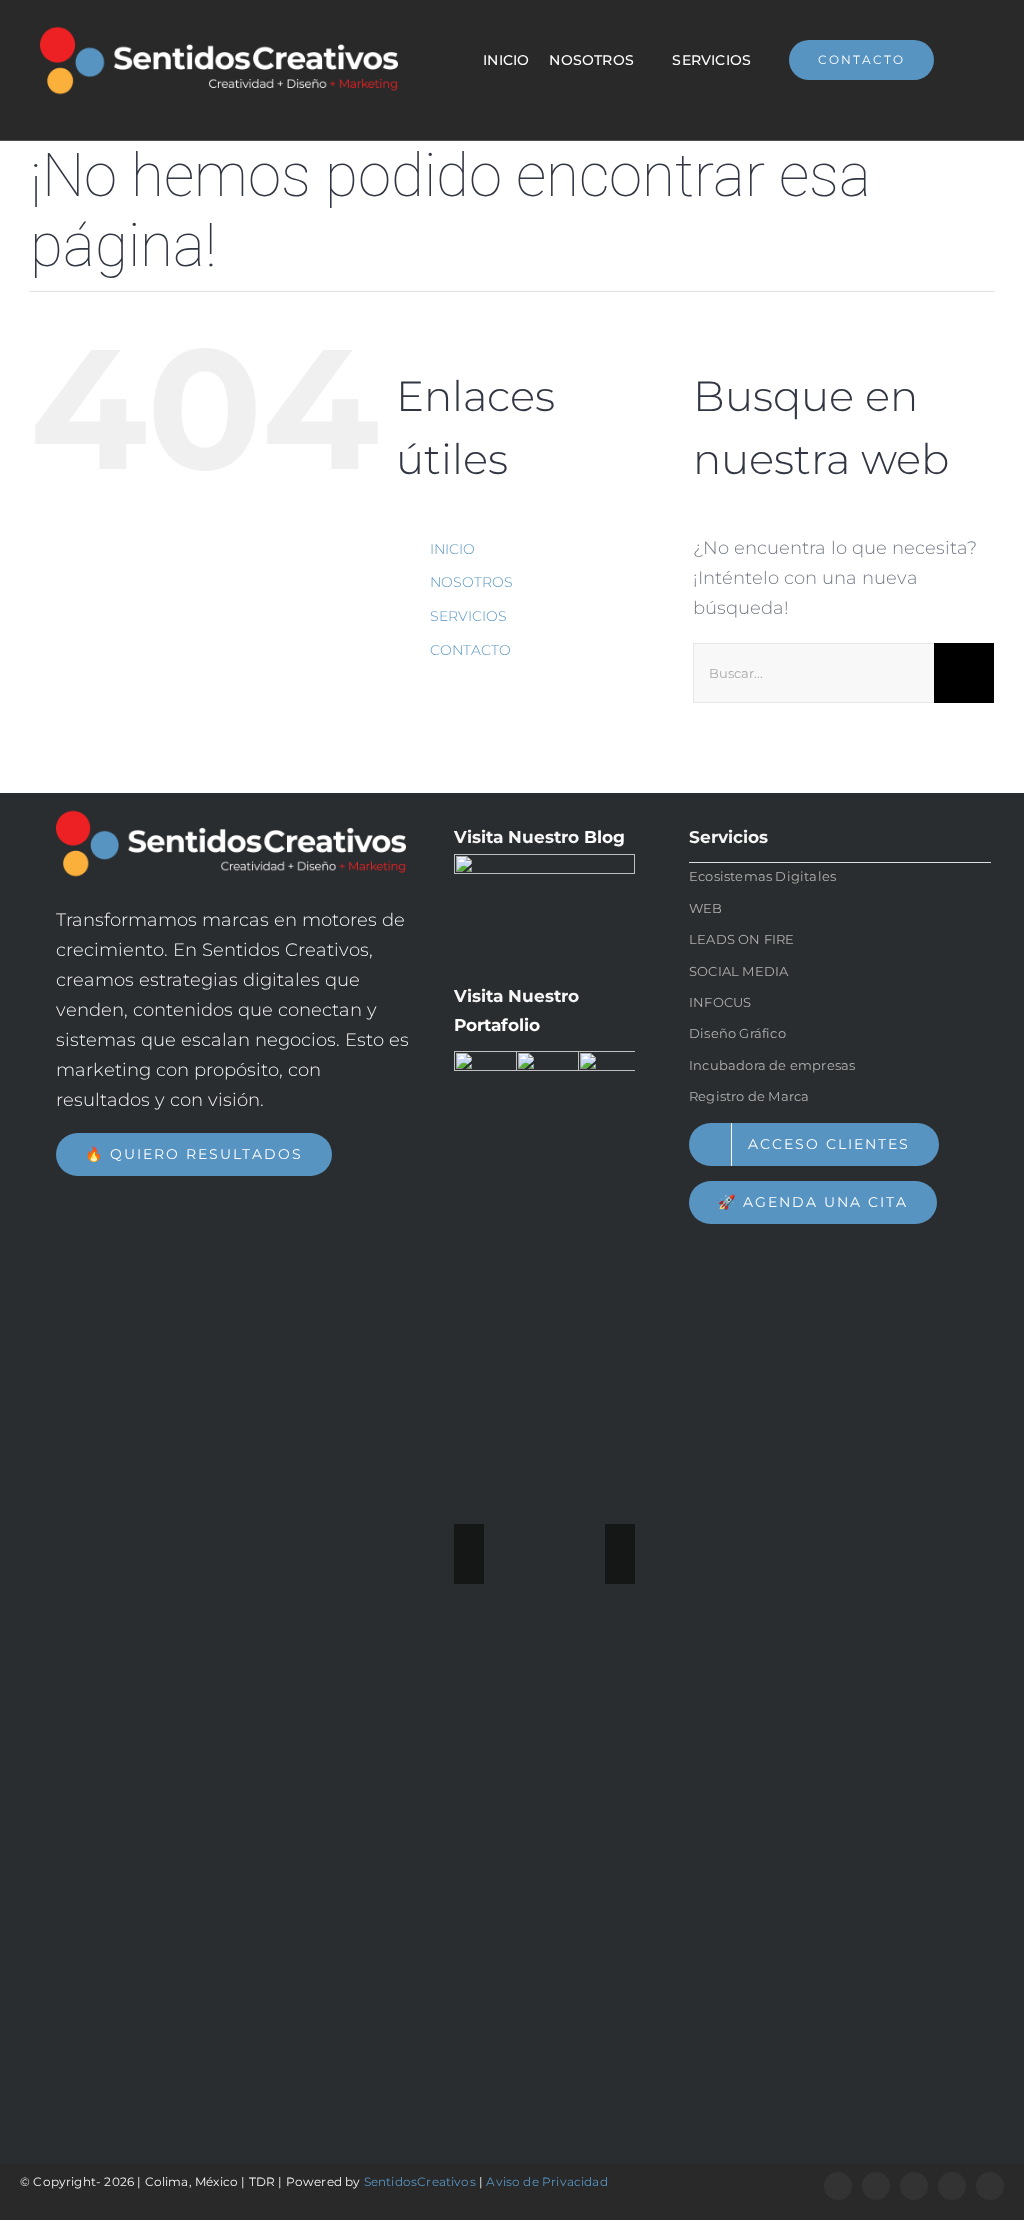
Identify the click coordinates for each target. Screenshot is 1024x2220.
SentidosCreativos (420, 2181)
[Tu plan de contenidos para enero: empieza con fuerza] (544, 911)
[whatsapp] (876, 2186)
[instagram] (914, 2186)
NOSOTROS (471, 582)
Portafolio (497, 1025)
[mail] (990, 2186)
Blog (604, 837)
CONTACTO (470, 650)
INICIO (452, 549)
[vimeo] (952, 2186)
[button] (469, 1554)
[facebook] (838, 2186)
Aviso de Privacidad (546, 2181)
